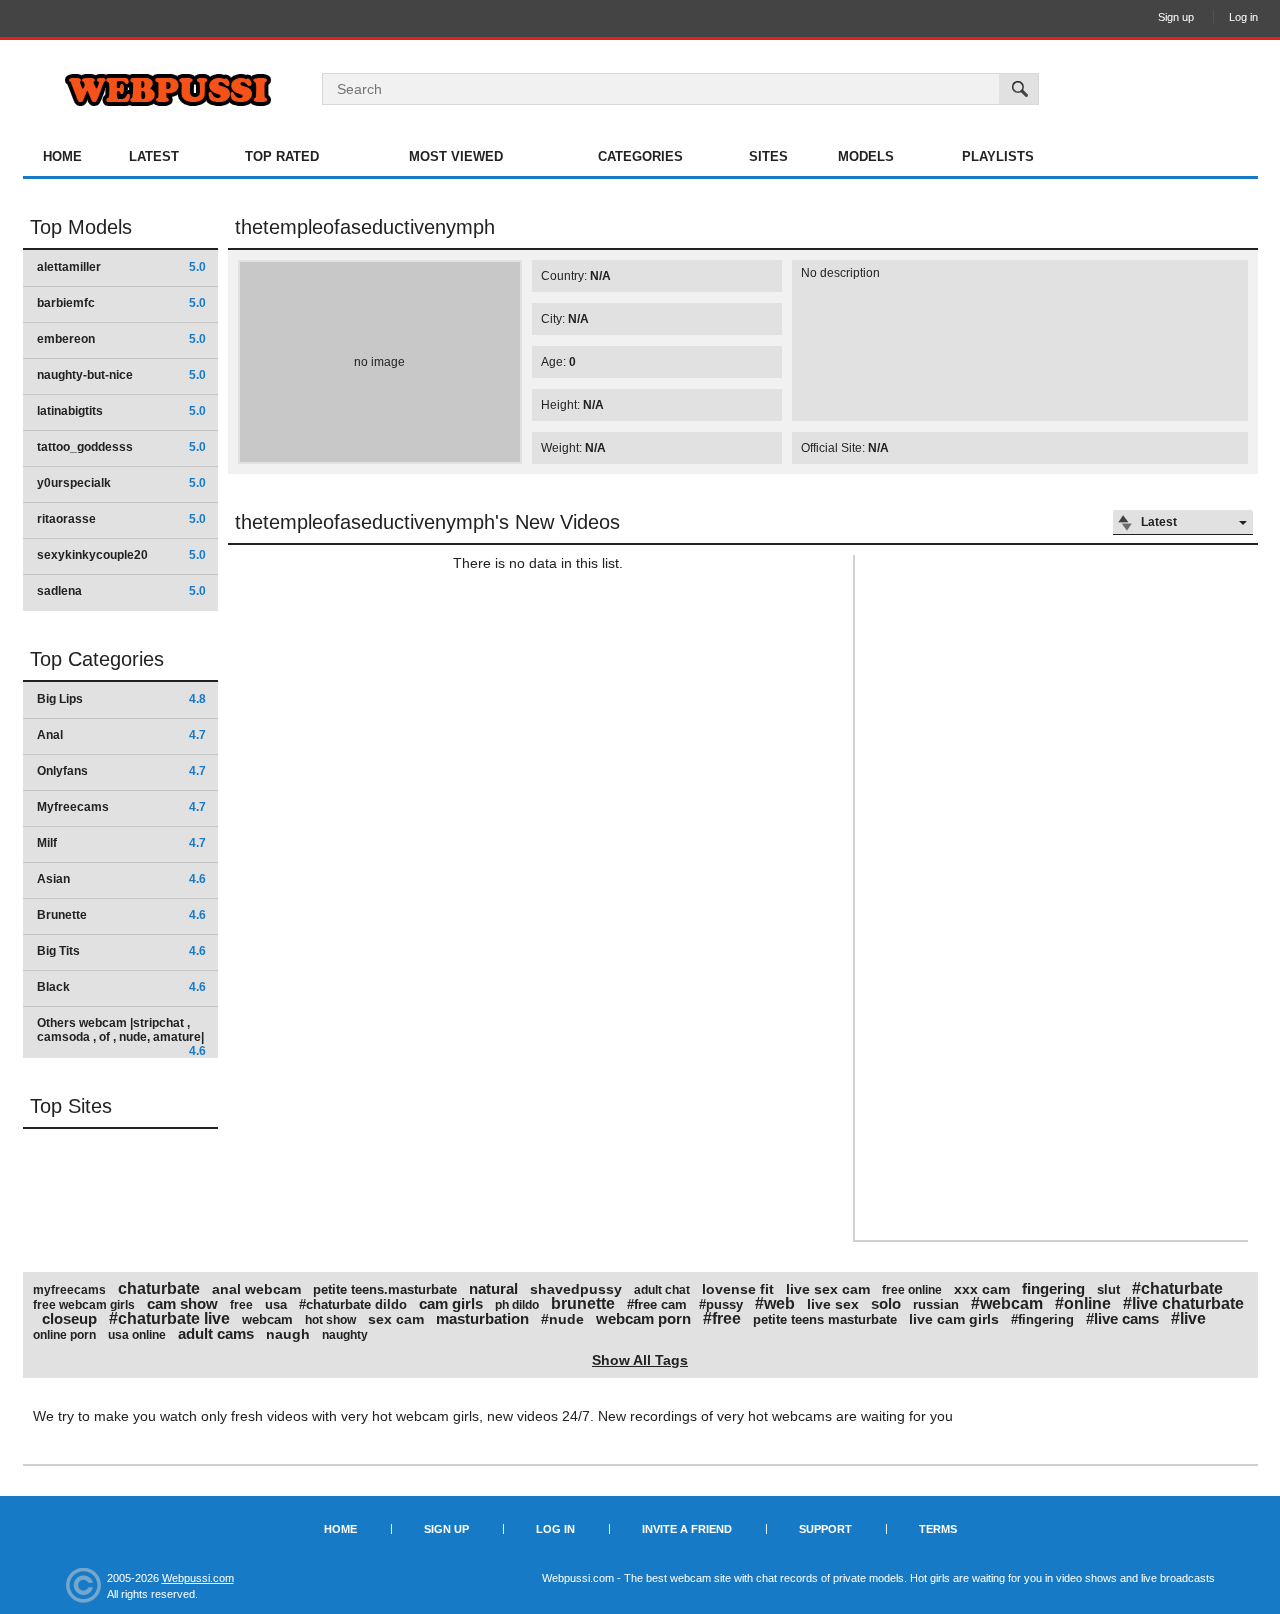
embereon (121, 339)
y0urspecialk (121, 483)
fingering (1053, 1288)
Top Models (81, 227)
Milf (121, 843)
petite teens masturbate (825, 1319)
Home (62, 156)
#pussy (721, 1304)
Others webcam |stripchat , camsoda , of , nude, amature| (121, 1036)
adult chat (662, 1290)
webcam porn (643, 1318)
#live (1188, 1318)
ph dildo (517, 1305)
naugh (288, 1334)
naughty (345, 1335)
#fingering (1042, 1319)
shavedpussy (576, 1289)
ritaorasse (121, 519)
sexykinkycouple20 (121, 555)
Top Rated (282, 156)
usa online (137, 1335)
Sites (768, 156)
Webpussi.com (198, 1578)
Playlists (998, 156)
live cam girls (954, 1319)
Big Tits (121, 951)
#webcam (1007, 1303)
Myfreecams (121, 807)
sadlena (121, 591)
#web (775, 1303)
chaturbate (159, 1288)
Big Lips (121, 699)
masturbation (482, 1318)
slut (1108, 1289)
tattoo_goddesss (121, 447)
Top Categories (97, 659)
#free (722, 1318)
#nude (562, 1319)
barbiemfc (121, 303)
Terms (938, 1529)
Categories (640, 156)
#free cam (657, 1304)
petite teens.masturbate (385, 1289)
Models (866, 156)
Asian (121, 879)
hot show (330, 1320)
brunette (583, 1303)
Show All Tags (640, 1360)
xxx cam (982, 1289)
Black (121, 987)
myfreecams (69, 1290)
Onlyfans (121, 771)
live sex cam (828, 1289)
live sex (833, 1304)
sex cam (396, 1319)
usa (276, 1304)
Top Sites (71, 1106)
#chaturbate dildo (353, 1304)
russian (936, 1304)
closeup (69, 1318)
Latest (154, 156)
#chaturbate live (169, 1318)
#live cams (1122, 1318)
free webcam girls (84, 1305)
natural (493, 1288)
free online (912, 1290)
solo (886, 1303)
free (241, 1305)
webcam (267, 1319)
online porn (64, 1335)
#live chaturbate (1183, 1303)
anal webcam (256, 1289)
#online (1083, 1303)
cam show (182, 1303)
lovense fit (738, 1289)
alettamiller (121, 267)
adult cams (216, 1333)
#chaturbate (1177, 1288)
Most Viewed (456, 156)
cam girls (451, 1303)
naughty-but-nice (121, 375)
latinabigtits (121, 411)
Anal (121, 735)
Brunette (121, 915)
